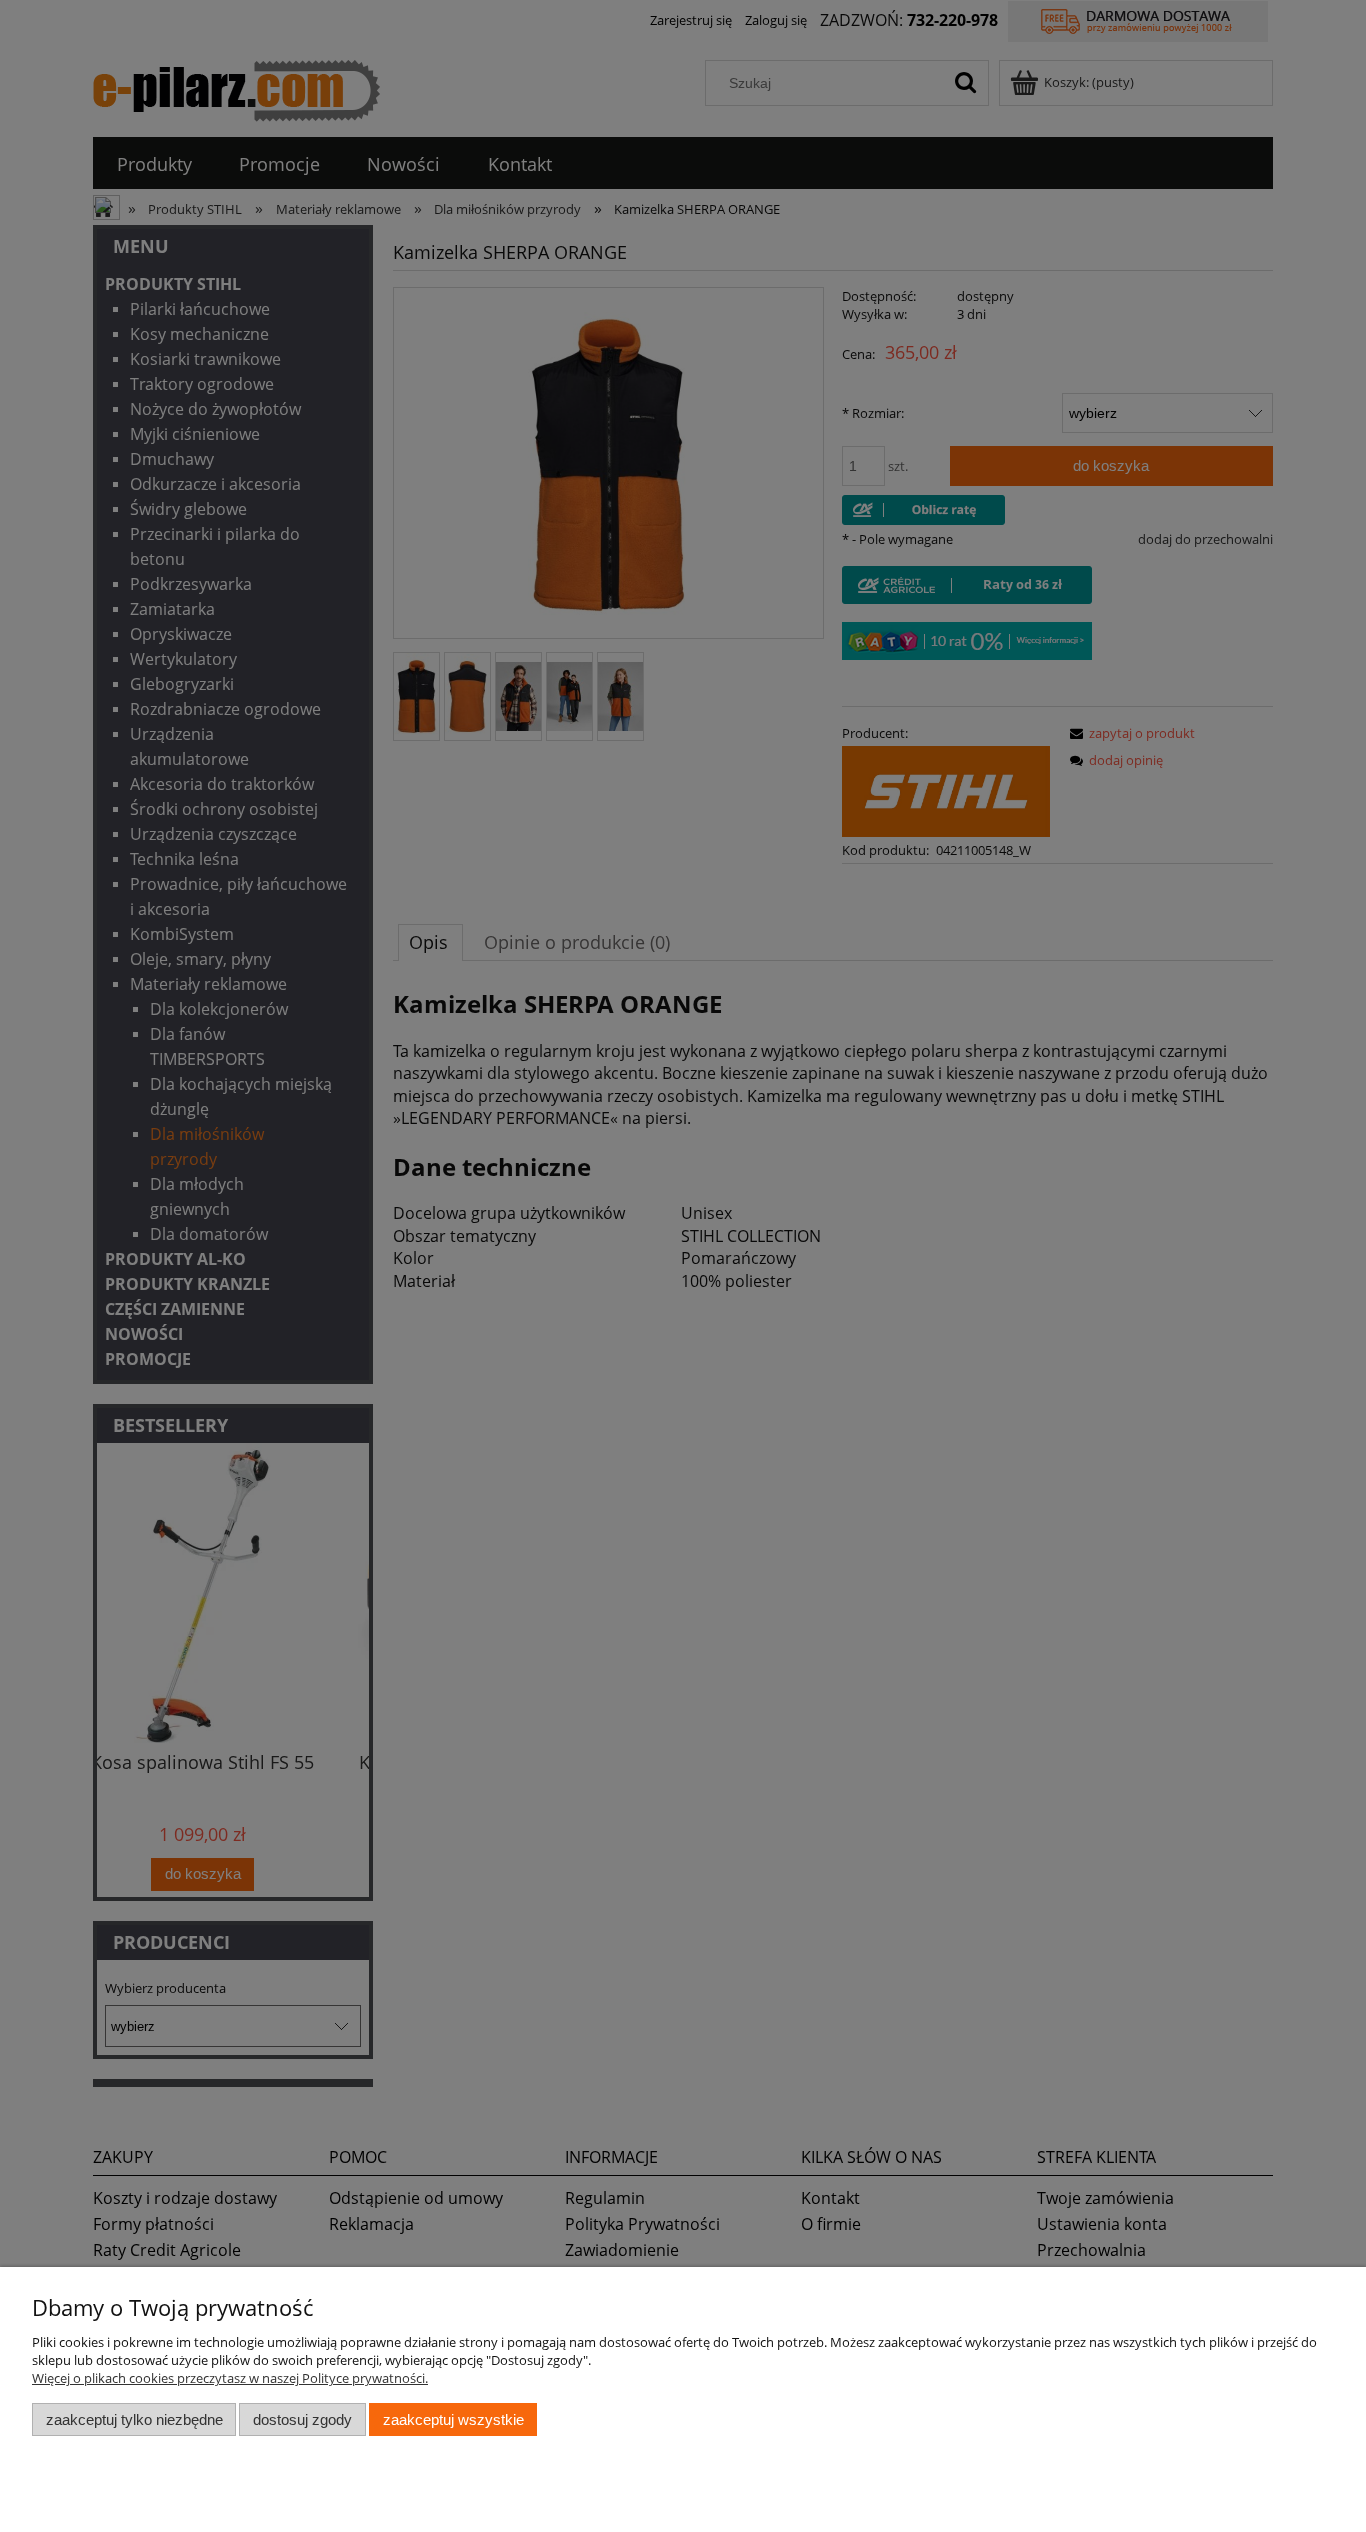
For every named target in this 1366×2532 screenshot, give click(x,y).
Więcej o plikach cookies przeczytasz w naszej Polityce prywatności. (230, 2378)
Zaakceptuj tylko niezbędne (134, 2419)
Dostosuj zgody (302, 2419)
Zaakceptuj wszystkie (453, 2419)
